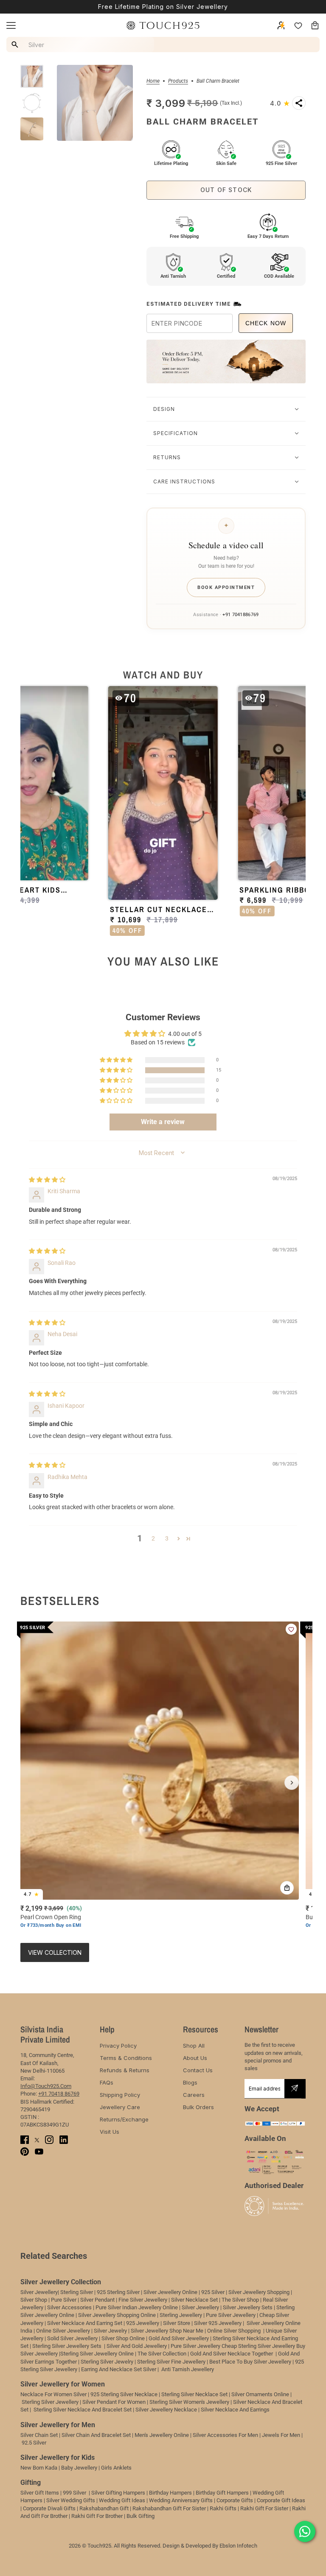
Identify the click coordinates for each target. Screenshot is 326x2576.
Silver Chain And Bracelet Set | (97, 2435)
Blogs (190, 2082)
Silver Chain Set (39, 2435)
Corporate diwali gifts (49, 2508)
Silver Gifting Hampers (118, 2493)
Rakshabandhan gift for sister (169, 2508)
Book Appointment (226, 587)
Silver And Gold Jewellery (137, 2346)
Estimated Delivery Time (189, 304)
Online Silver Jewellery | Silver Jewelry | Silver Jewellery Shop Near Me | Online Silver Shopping (149, 2331)
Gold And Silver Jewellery (179, 2338)
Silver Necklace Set (194, 2300)
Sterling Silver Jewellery (51, 2402)
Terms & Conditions (126, 2058)
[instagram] (49, 2140)
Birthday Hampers (170, 2493)
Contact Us (198, 2070)
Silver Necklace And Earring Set (85, 2323)
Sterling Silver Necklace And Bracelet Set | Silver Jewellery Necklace (115, 2410)
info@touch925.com (46, 2086)
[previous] (34, 1783)
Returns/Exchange (124, 2119)
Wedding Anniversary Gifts (181, 2500)
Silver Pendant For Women (114, 2402)
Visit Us (110, 2132)
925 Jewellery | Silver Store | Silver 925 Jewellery (184, 2323)
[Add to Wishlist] (291, 1629)
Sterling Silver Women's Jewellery (189, 2402)
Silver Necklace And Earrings (235, 2410)
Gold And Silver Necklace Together (232, 2354)
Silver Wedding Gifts (71, 2500)
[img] (47, 1180)
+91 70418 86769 (59, 2094)
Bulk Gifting (141, 2516)
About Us (195, 2058)
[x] (37, 2140)
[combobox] (81, 45)
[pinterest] (25, 2152)
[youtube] (39, 2152)
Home (153, 81)
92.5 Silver (34, 2443)
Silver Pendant (97, 2300)
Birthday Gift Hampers (222, 2493)
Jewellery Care (120, 2107)
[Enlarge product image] (95, 103)
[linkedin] (64, 2140)
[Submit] (295, 2089)
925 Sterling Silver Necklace (124, 2394)
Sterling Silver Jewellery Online (97, 2354)
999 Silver (74, 2493)
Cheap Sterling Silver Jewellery (258, 2346)
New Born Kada (39, 2468)
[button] (163, 814)
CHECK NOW (266, 323)
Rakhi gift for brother (97, 2516)
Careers (194, 2095)
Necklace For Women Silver (53, 2394)
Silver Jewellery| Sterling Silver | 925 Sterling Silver (81, 2292)
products (178, 81)
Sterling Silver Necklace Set (194, 2394)
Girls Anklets (116, 2468)
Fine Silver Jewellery (143, 2300)
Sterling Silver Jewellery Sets (67, 2346)
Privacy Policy (118, 2046)
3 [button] (167, 1538)
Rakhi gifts (223, 2508)
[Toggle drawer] (11, 25)
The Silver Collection (162, 2354)
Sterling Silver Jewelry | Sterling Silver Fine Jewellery (144, 2362)
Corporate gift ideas (281, 2500)
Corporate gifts (235, 2500)
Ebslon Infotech (238, 2546)
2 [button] (153, 1538)
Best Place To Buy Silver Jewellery (250, 2362)
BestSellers (60, 1601)
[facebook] (25, 2140)
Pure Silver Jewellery (195, 2346)
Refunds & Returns (125, 2070)
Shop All (194, 2046)
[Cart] (315, 25)
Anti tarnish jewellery (188, 2369)
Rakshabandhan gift (104, 2508)
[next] (292, 1783)
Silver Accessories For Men (225, 2435)
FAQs (107, 2082)
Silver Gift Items (40, 2493)
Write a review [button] (163, 1122)
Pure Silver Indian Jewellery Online (137, 2307)
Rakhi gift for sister (264, 2508)
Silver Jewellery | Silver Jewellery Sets (227, 2307)
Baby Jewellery (79, 2468)
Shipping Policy (120, 2095)
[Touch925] (163, 25)
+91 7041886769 (240, 615)
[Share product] (299, 103)
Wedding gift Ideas (122, 2500)
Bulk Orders (198, 2107)
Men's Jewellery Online (162, 2435)
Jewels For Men (281, 2435)
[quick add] (287, 1888)
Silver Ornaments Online (260, 2394)
